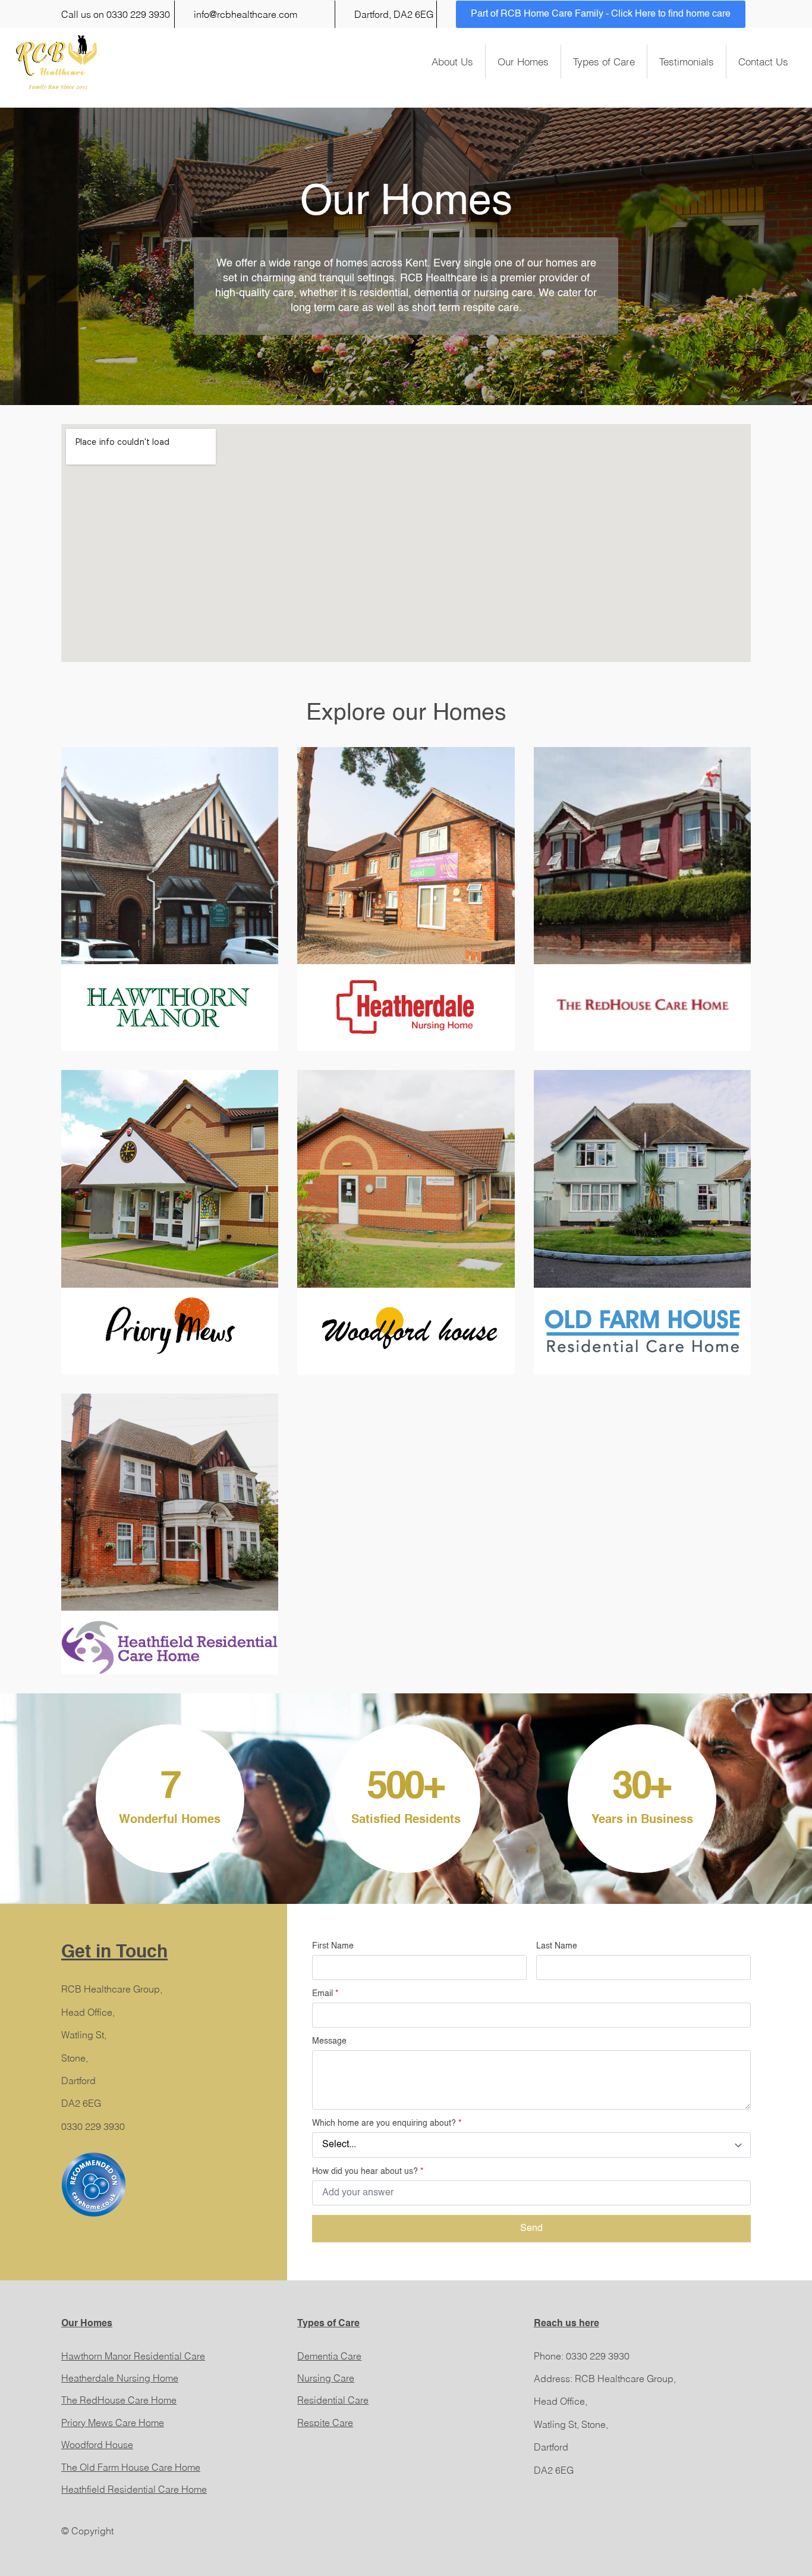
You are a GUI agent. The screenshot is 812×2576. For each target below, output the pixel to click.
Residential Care (333, 2400)
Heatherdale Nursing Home (120, 2378)
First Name (333, 1946)
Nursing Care (326, 2378)
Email (325, 1994)
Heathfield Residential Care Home (134, 2489)
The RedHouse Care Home (119, 2400)
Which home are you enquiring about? (387, 2123)
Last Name (557, 1946)
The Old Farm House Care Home (131, 2467)
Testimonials (687, 62)
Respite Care (325, 2423)
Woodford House (97, 2445)
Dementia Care (329, 2356)
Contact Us (763, 62)
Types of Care (604, 62)
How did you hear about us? (368, 2172)
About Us (452, 62)
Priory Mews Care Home (113, 2423)
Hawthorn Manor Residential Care (133, 2356)
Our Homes (523, 62)
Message (329, 2041)
